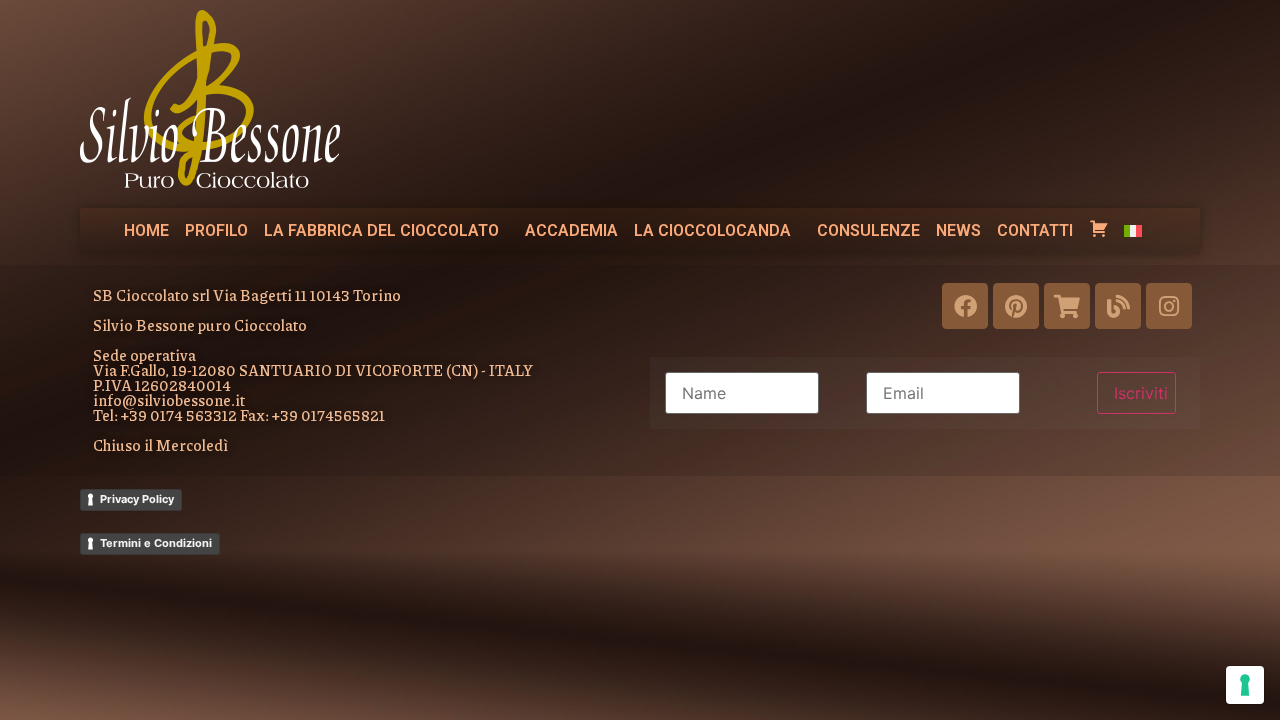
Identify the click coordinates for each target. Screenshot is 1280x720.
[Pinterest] (1016, 306)
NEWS (958, 230)
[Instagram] (1169, 306)
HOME (146, 230)
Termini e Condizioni (156, 543)
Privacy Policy (137, 499)
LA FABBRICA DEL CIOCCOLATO (381, 230)
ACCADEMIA (571, 230)
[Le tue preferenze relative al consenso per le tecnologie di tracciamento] (1245, 685)
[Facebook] (965, 306)
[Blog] (1118, 306)
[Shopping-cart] (1067, 306)
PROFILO (216, 230)
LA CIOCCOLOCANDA (712, 230)
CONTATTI (1035, 230)
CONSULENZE (868, 230)
